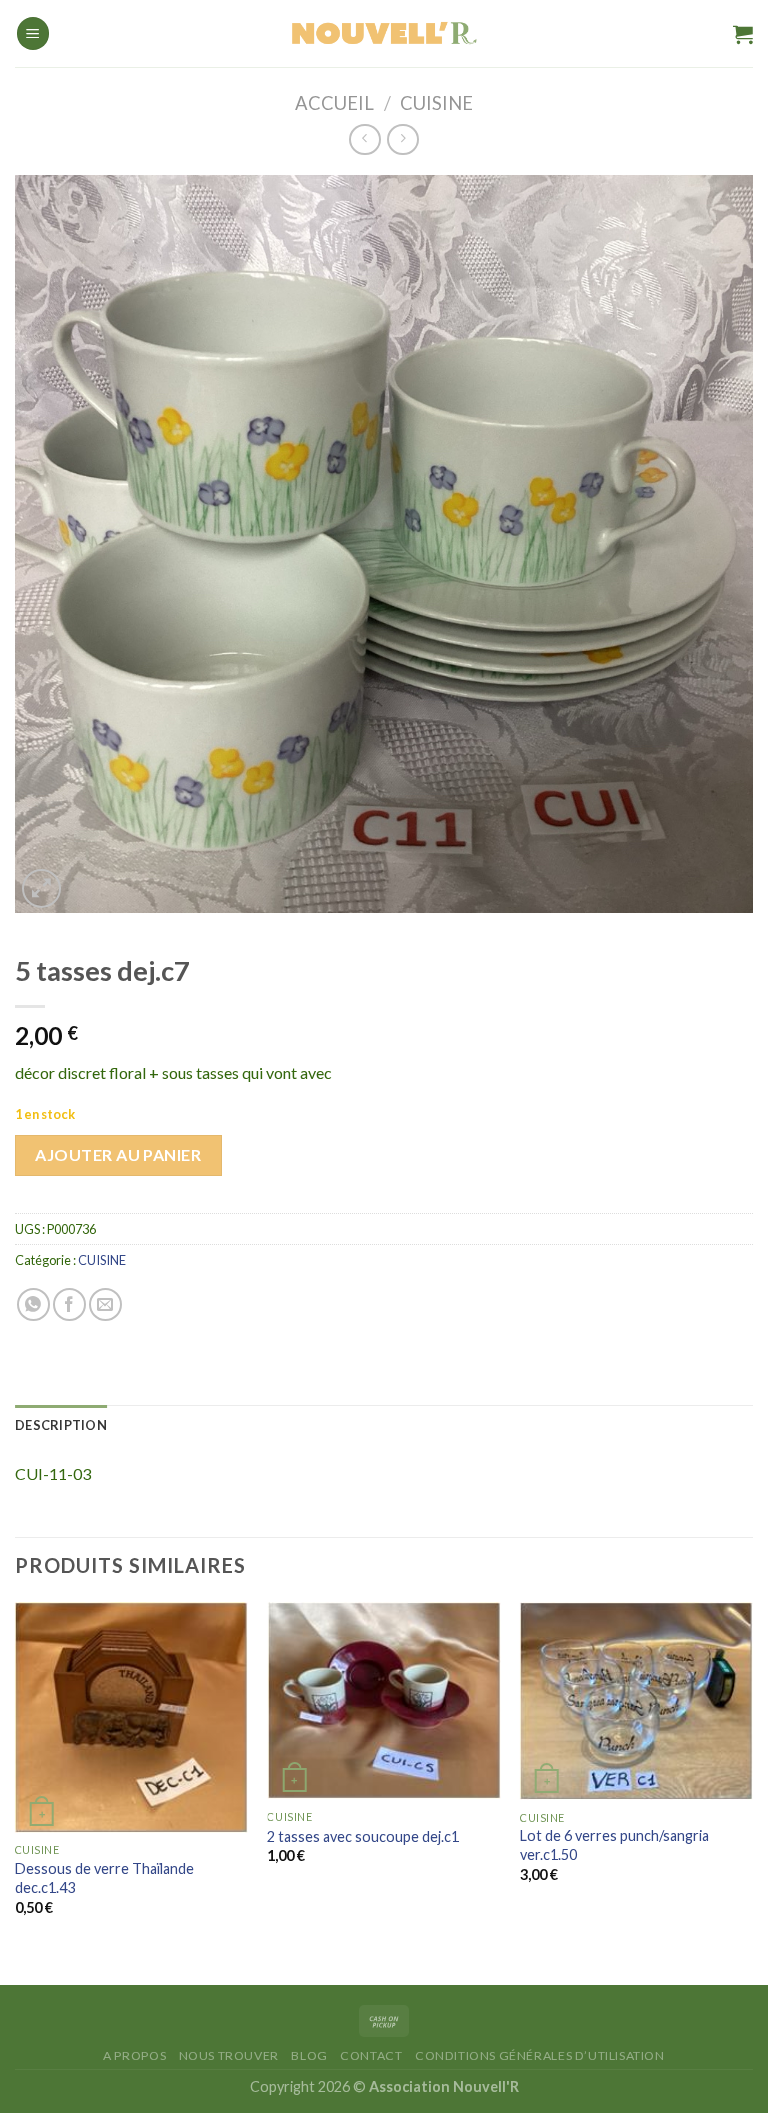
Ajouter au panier (118, 1154)
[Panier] (743, 34)
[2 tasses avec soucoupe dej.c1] (383, 1700)
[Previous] (16, 1776)
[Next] (752, 1776)
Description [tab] (61, 1425)
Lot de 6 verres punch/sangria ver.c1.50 (614, 1845)
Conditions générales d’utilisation (540, 2055)
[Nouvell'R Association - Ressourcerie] (384, 33)
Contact (371, 2055)
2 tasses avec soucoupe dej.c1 (363, 1836)
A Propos (134, 2055)
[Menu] (33, 33)
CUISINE (436, 103)
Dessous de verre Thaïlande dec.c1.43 (104, 1878)
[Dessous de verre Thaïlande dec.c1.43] (131, 1717)
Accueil (334, 103)
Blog (309, 2055)
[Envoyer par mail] (105, 1304)
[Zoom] (41, 888)
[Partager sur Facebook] (69, 1304)
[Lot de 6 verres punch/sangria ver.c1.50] (636, 1701)
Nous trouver (229, 2055)
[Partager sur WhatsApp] (33, 1304)
